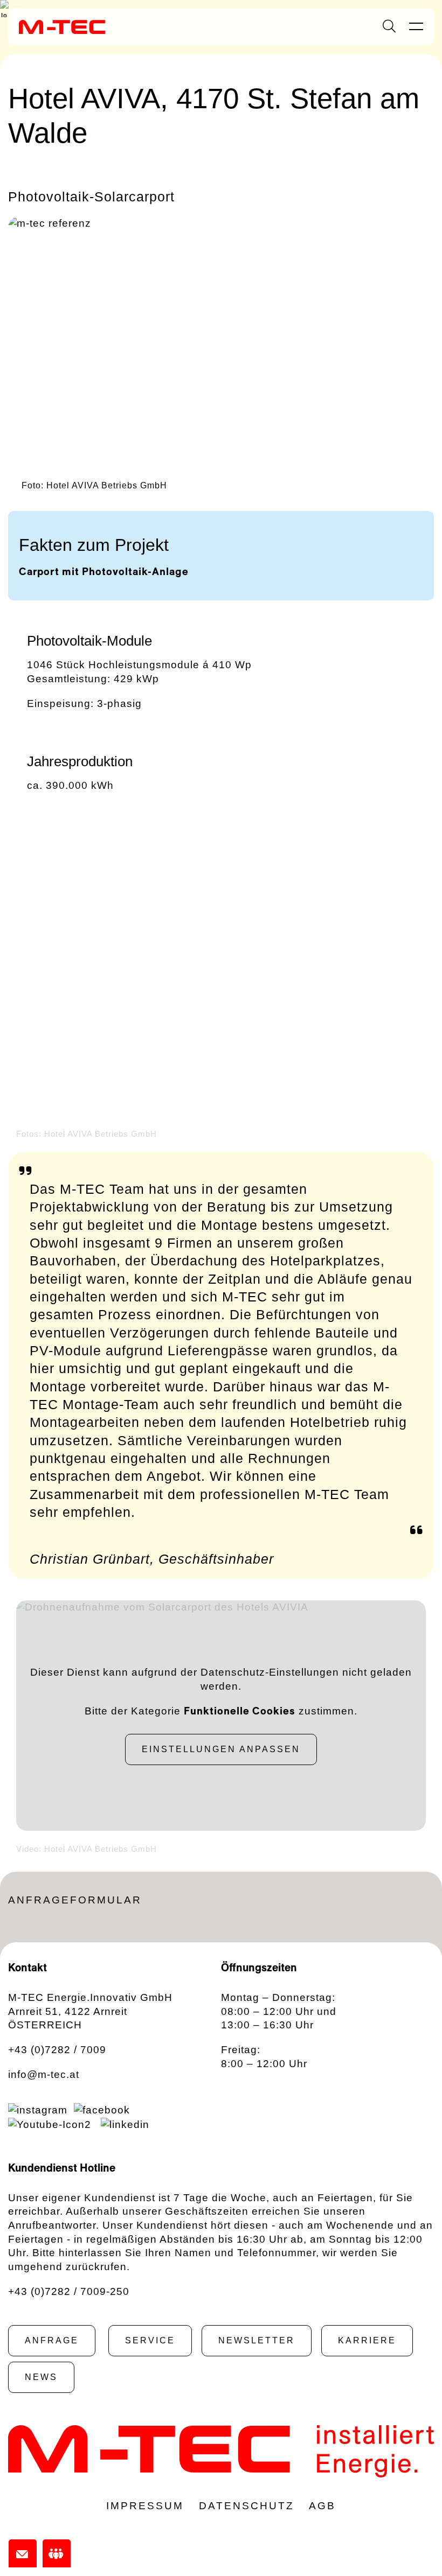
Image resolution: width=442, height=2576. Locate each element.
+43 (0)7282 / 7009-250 (69, 2291)
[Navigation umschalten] (416, 27)
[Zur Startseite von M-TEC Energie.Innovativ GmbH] (62, 26)
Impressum (145, 2506)
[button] (30, 979)
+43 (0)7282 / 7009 (57, 2050)
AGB (322, 2506)
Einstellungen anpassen (221, 1749)
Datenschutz (247, 2506)
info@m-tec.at (44, 2074)
